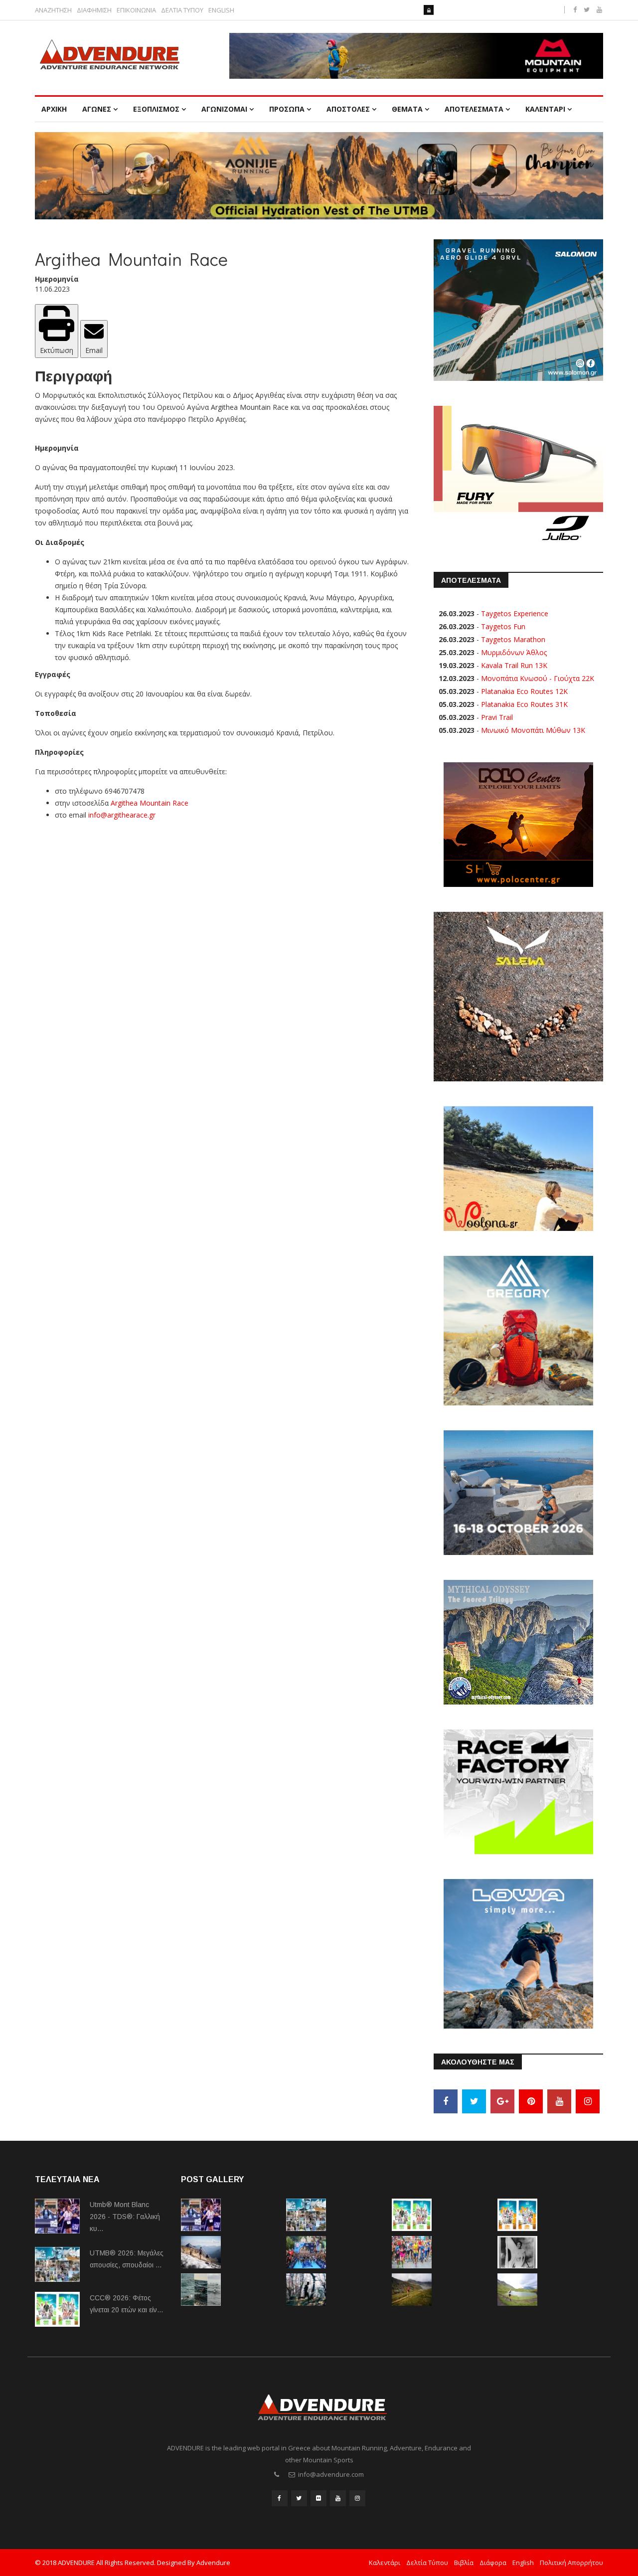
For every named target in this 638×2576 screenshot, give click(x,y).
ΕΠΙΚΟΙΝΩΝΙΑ (136, 10)
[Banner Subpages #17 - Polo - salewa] (518, 996)
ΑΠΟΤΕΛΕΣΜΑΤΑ (474, 109)
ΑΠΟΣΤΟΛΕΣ (348, 109)
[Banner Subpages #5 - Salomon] (518, 309)
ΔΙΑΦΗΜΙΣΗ (94, 10)
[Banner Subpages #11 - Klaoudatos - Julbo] (518, 475)
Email (94, 350)
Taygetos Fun (503, 626)
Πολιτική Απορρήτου (571, 2563)
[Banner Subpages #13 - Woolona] (518, 1168)
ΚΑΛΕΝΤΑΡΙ (545, 109)
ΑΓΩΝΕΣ (97, 109)
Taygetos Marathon (513, 639)
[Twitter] (474, 2101)
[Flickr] (319, 2498)
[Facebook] (446, 2101)
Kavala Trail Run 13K (514, 665)
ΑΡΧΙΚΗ (54, 109)
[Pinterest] (531, 2101)
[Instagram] (588, 2101)
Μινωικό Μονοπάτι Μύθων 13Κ (533, 730)
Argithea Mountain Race (150, 803)
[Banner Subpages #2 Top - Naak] (319, 176)
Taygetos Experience (515, 613)
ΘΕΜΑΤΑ (407, 109)
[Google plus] (502, 2101)
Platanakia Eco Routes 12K (524, 691)
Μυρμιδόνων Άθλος (514, 652)
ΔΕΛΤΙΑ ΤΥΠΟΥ (182, 10)
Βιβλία (464, 2563)
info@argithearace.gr (122, 815)
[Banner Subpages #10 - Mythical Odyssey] (518, 1641)
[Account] (429, 10)
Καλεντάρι (385, 2563)
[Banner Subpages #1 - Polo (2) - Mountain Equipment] (416, 56)
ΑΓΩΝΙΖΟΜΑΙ (224, 109)
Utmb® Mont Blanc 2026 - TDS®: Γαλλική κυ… (125, 2217)
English (523, 2563)
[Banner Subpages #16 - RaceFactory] (518, 1791)
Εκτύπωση (57, 350)
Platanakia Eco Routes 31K (524, 704)
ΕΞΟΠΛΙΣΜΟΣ (156, 109)
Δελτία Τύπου (427, 2563)
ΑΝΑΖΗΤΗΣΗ (53, 10)
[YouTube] (559, 2101)
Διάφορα (493, 2563)
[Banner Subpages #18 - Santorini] (518, 1492)
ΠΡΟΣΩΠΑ (287, 109)
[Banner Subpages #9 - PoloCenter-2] (518, 824)
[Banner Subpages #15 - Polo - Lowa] (518, 1953)
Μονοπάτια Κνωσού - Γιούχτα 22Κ (538, 678)
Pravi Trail (497, 717)
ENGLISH (221, 10)
